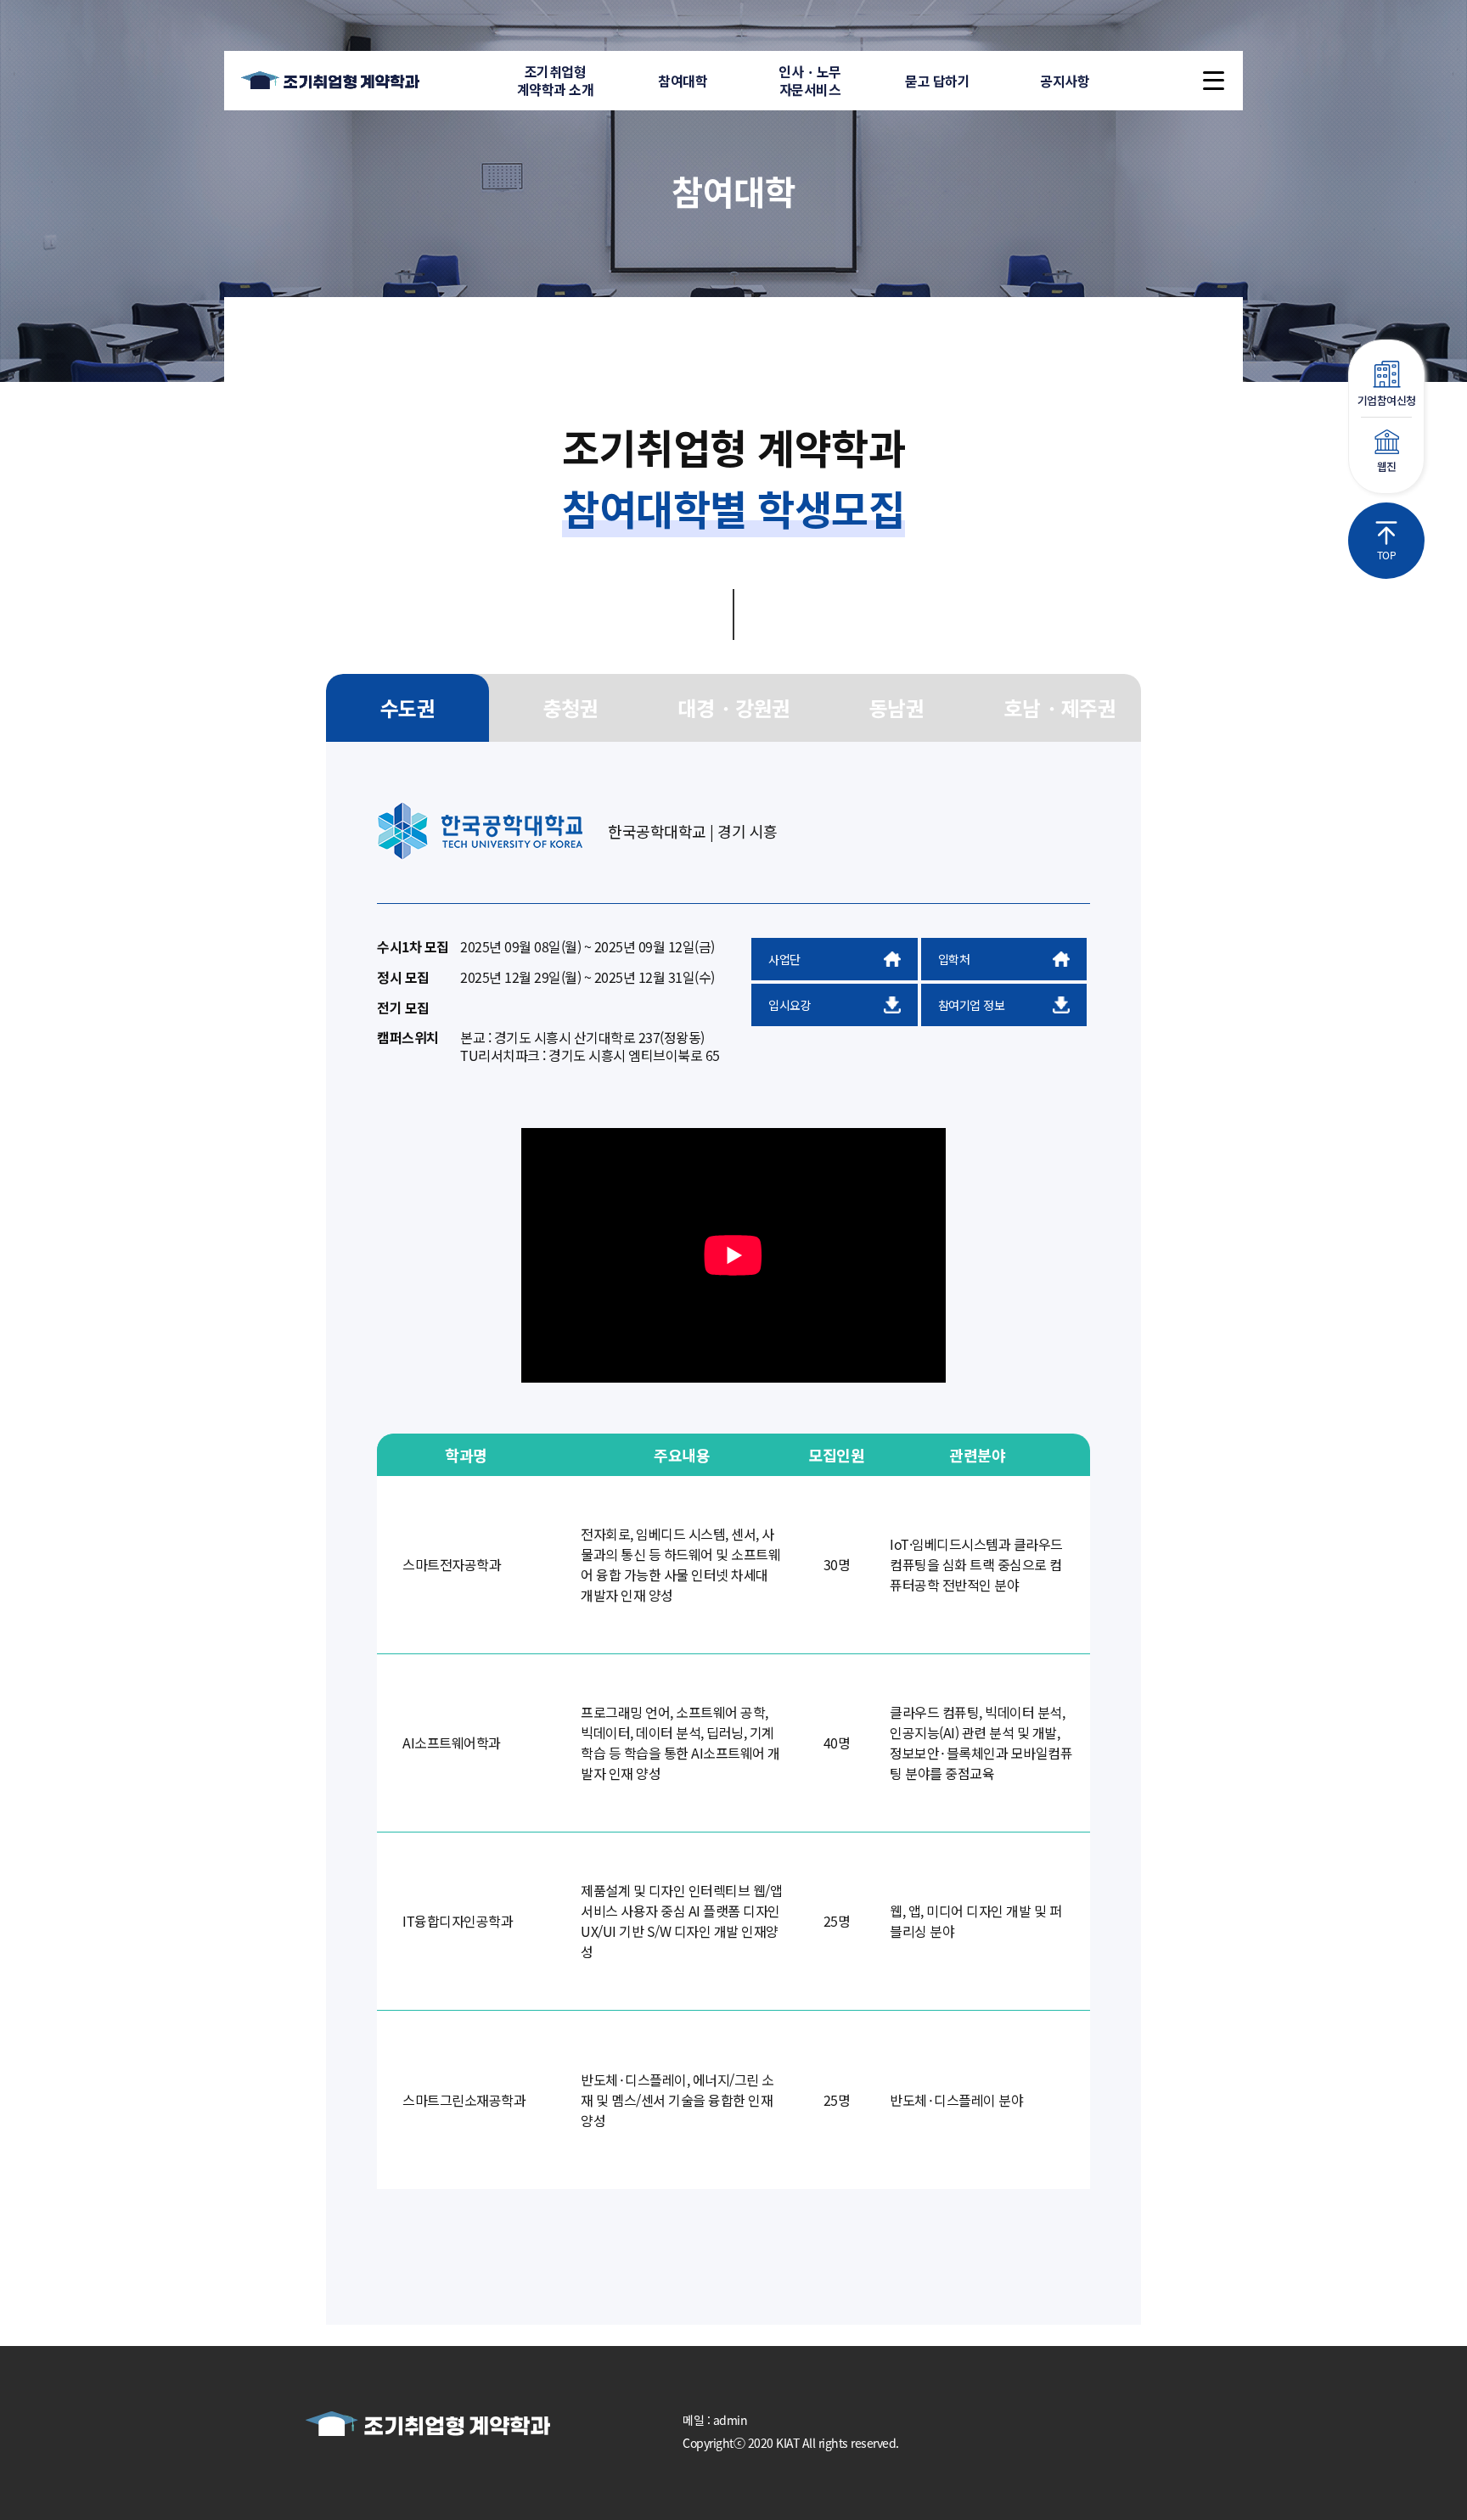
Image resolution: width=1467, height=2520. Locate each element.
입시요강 (790, 1005)
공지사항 (1065, 81)
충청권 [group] (571, 707)
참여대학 (683, 81)
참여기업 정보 (972, 1005)
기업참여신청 (1387, 400)
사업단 (784, 959)
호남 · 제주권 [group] (1059, 707)
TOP (1387, 555)
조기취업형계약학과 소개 (556, 80)
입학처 (954, 959)
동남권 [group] (897, 707)
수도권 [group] (408, 707)
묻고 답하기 (937, 81)
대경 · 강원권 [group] (733, 707)
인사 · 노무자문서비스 (810, 80)
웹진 (1387, 466)
